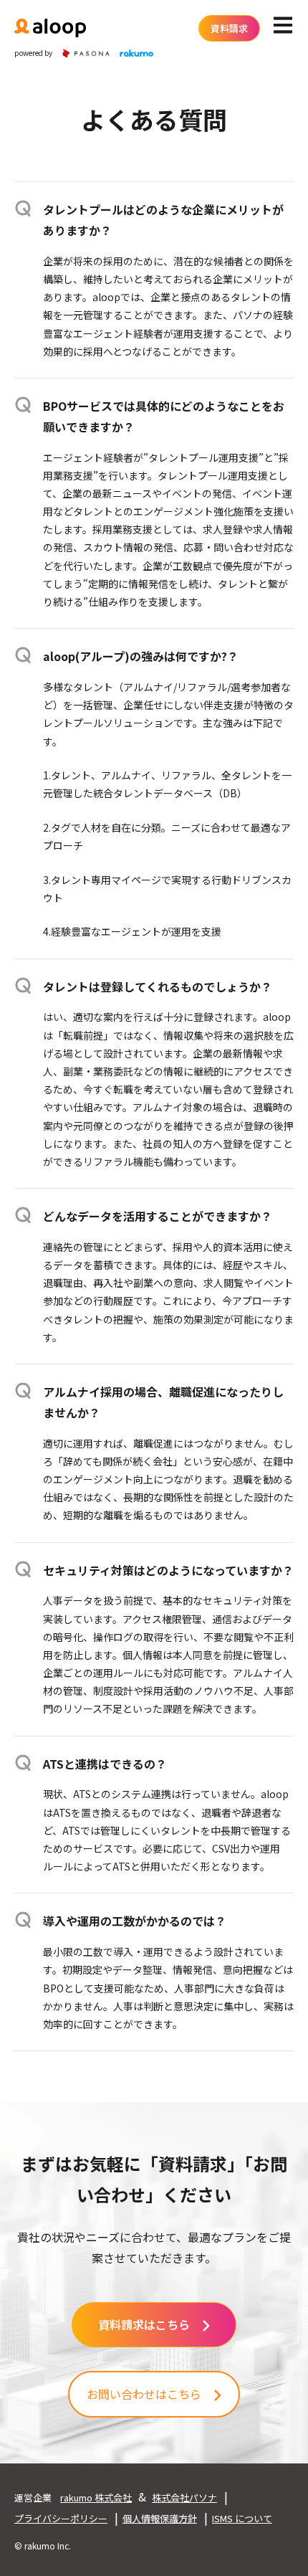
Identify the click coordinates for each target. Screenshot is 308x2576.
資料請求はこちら (144, 2324)
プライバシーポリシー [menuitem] (61, 2518)
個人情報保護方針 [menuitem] (160, 2518)
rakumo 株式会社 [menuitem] (96, 2497)
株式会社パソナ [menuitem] (184, 2497)
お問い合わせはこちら (144, 2394)
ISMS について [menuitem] (242, 2518)
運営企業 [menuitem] (33, 2497)
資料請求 (229, 28)
